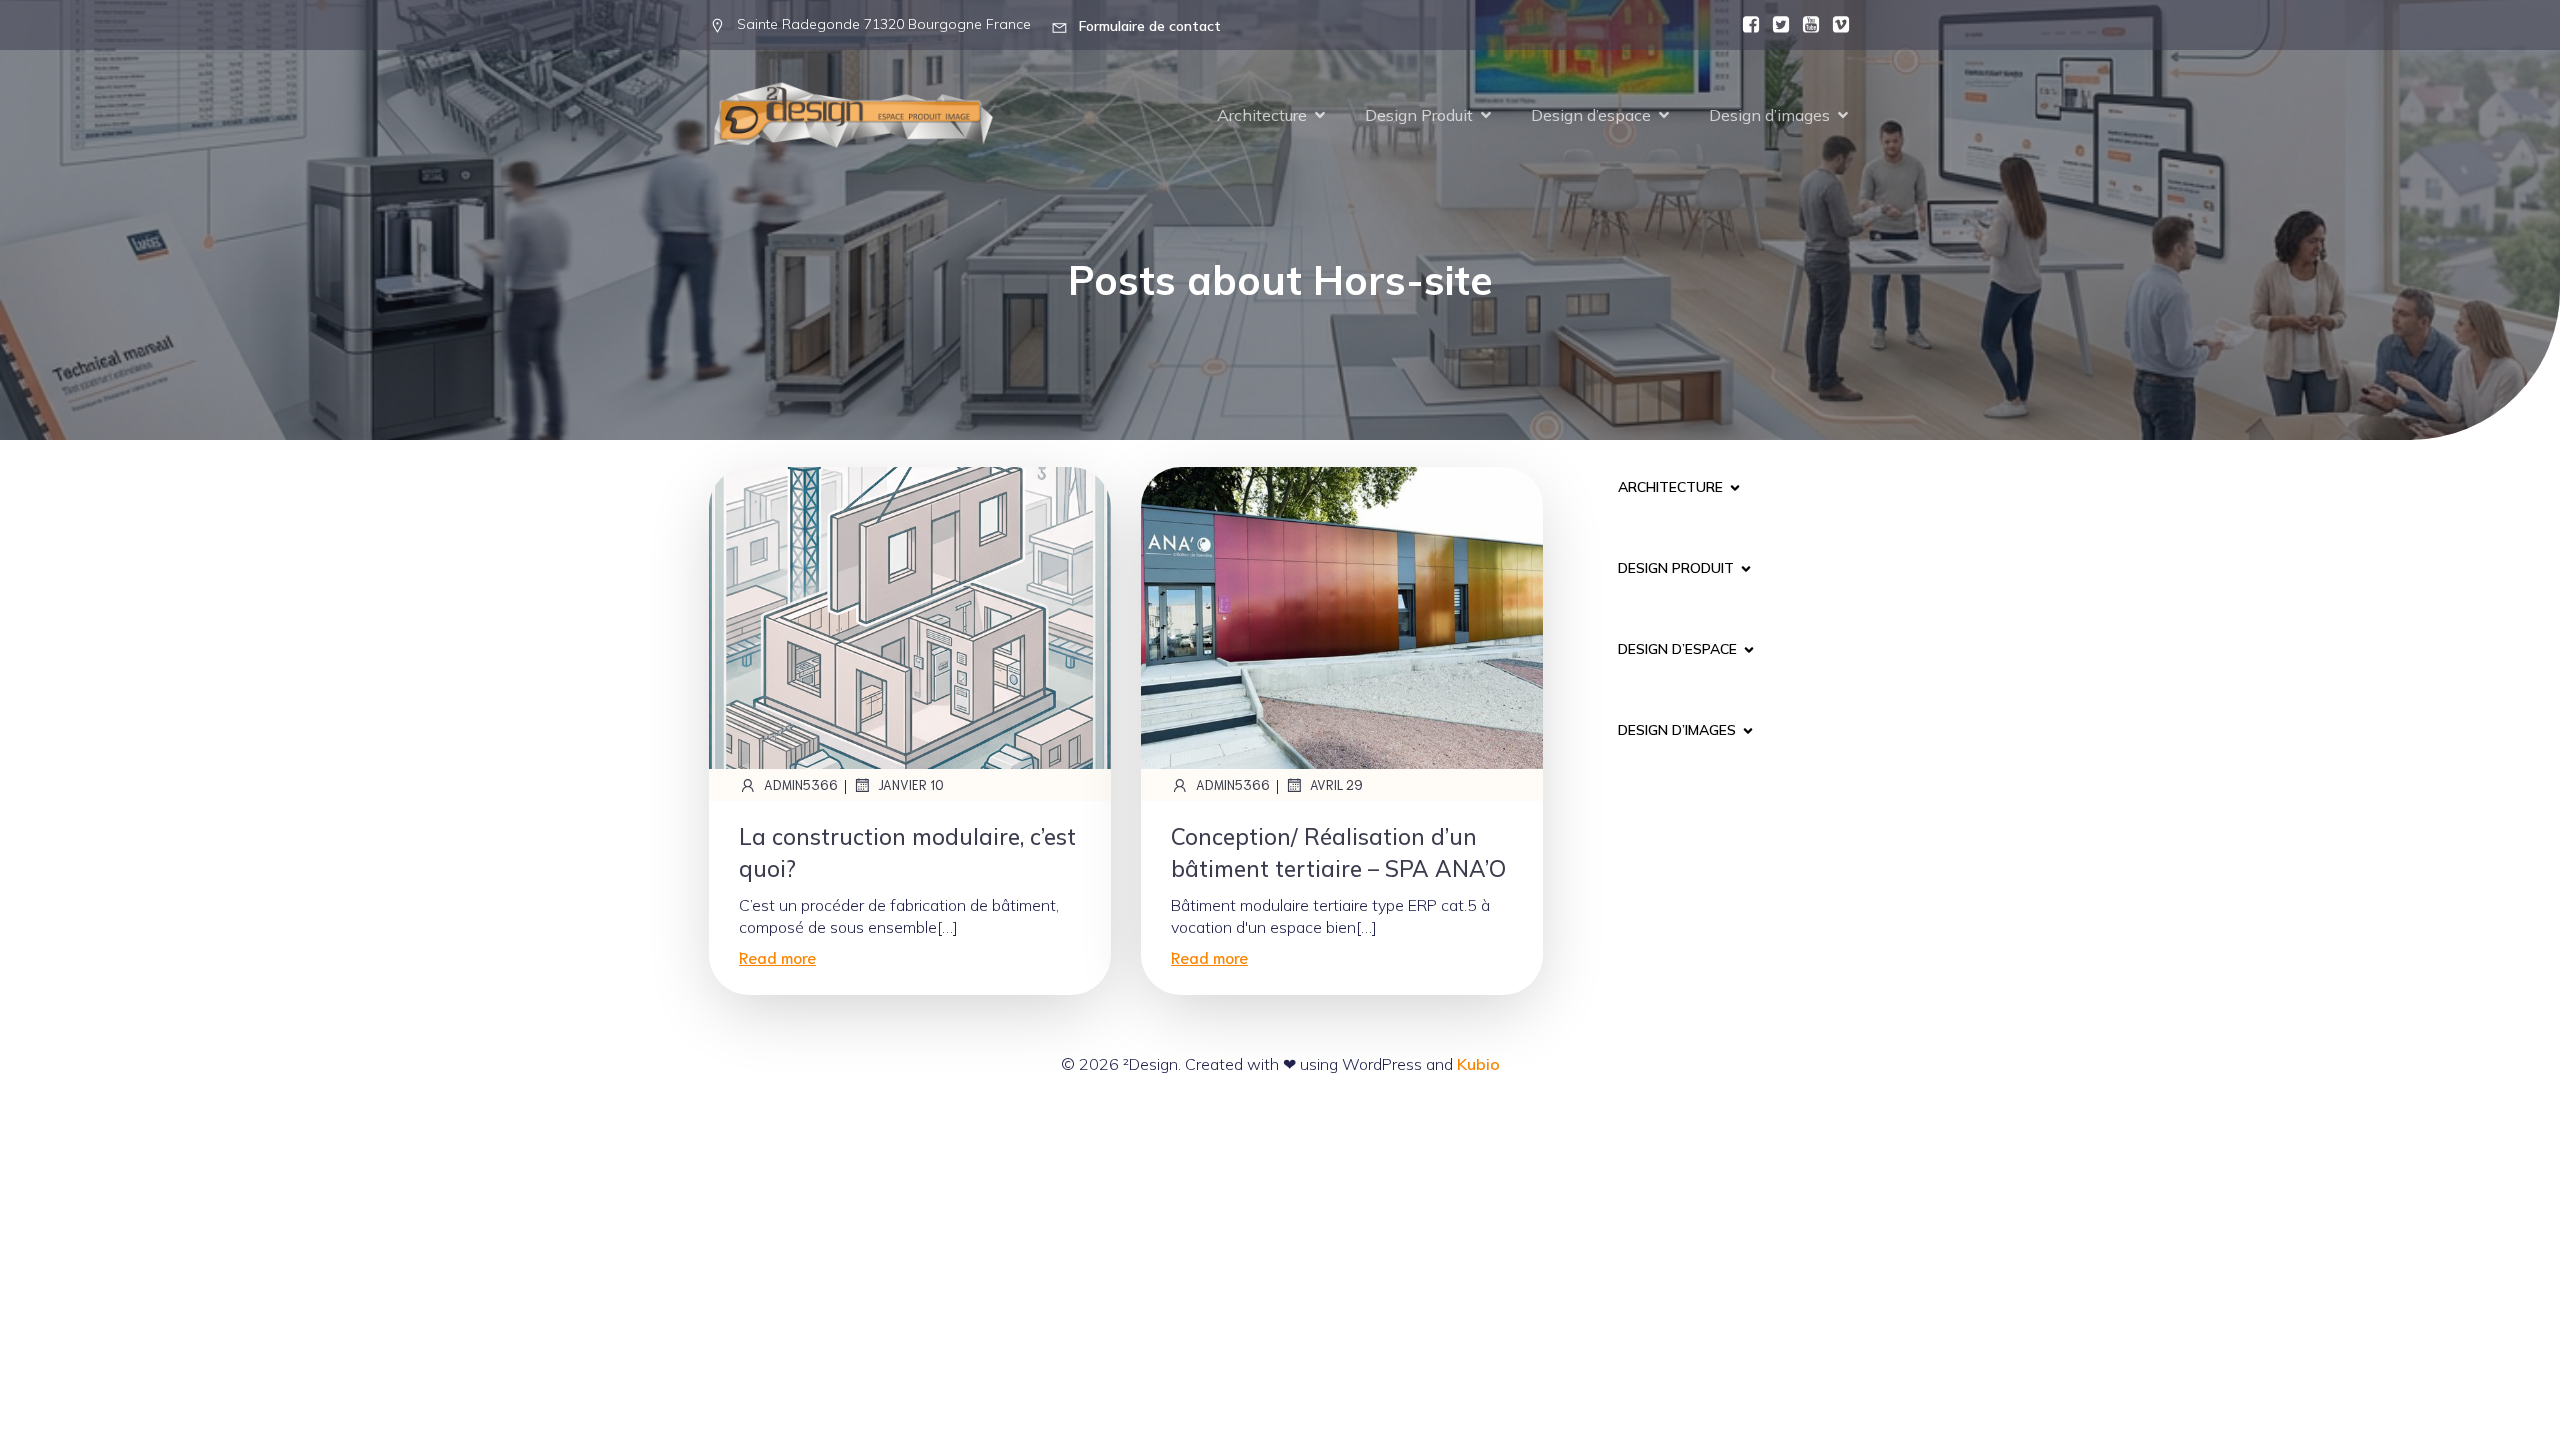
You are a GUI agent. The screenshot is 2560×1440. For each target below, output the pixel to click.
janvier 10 (911, 784)
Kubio (1478, 1064)
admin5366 (801, 784)
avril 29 (1336, 784)
